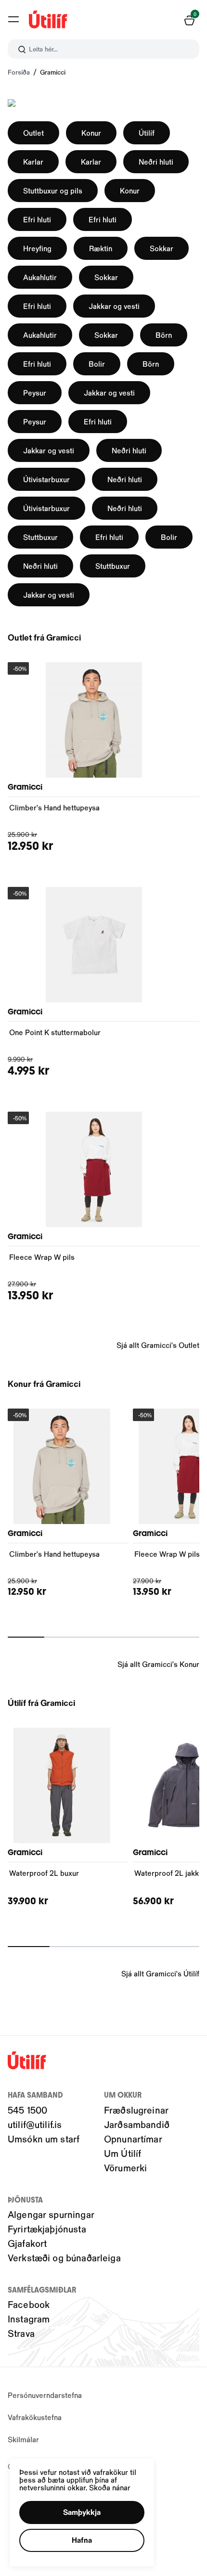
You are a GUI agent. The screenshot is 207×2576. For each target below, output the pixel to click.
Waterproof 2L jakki (168, 1873)
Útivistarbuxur (46, 479)
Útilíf (147, 133)
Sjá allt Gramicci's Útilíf (160, 1973)
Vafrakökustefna (35, 2417)
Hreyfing (37, 248)
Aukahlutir (40, 277)
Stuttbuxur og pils (53, 190)
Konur (91, 133)
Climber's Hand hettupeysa (54, 807)
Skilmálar (23, 2439)
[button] (13, 19)
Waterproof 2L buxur (44, 1873)
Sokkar (162, 248)
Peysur (35, 392)
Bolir (97, 364)
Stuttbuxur (40, 537)
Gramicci (53, 72)
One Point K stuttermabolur (55, 1032)
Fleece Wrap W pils (42, 1257)
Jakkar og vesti (114, 306)
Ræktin (101, 248)
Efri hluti (37, 219)
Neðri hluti (156, 161)
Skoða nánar (110, 2487)
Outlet (33, 133)
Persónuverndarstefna (45, 2395)
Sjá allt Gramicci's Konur (158, 1664)
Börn (164, 335)
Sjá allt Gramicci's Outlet (158, 1345)
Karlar (33, 161)
